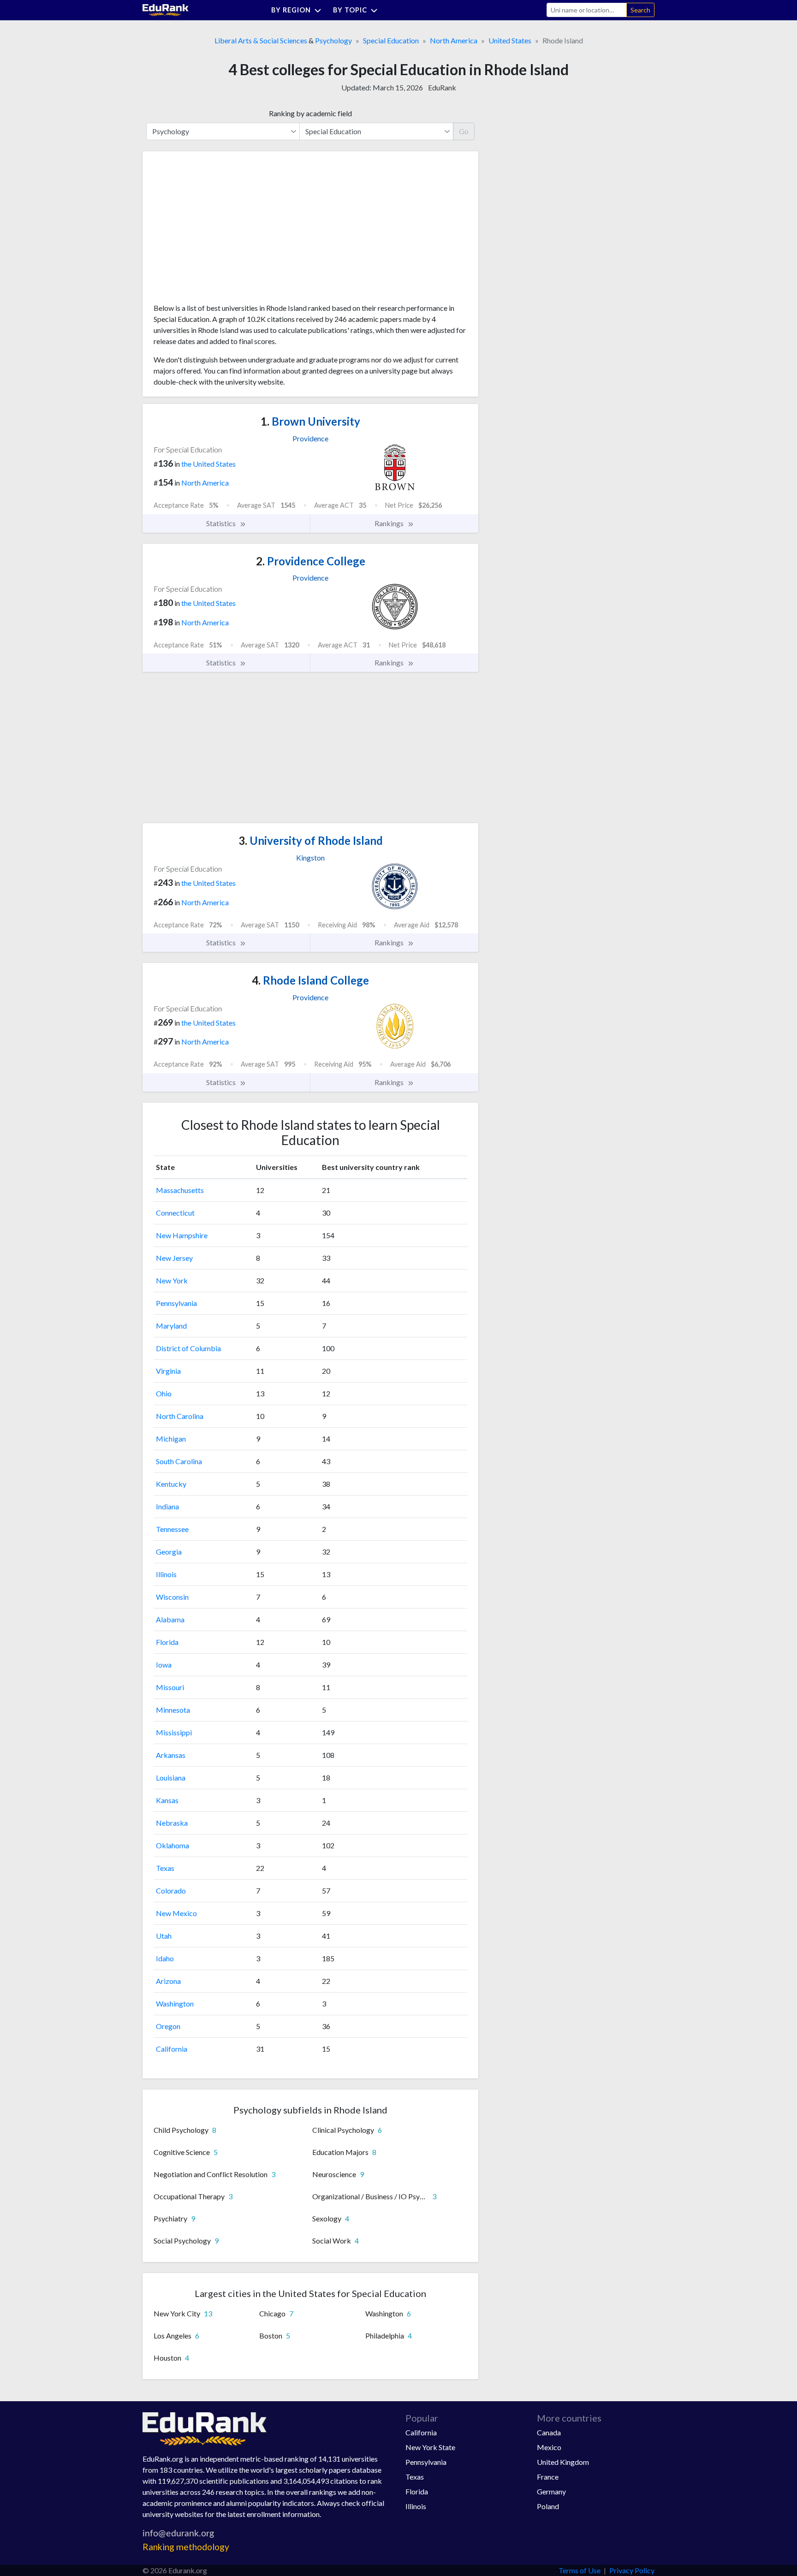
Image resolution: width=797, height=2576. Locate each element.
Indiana (167, 1506)
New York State (430, 2447)
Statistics (222, 523)
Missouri (170, 1687)
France (548, 2477)
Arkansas (171, 1755)
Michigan (171, 1439)
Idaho (165, 1958)
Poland (548, 2506)
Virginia (168, 1371)
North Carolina (180, 1416)
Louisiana (171, 1778)
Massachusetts (180, 1190)
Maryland (171, 1326)
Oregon (168, 2026)
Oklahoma (172, 1845)
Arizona (168, 1981)
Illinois (166, 1574)
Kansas (167, 1800)
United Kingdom (563, 2462)
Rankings (390, 523)
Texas (165, 1868)
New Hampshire (182, 1235)
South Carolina (179, 1461)
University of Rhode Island (311, 840)
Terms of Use (580, 2570)
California (172, 2049)
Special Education (391, 40)
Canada (549, 2432)
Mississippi (174, 1732)
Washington (175, 2003)
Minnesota (173, 1710)
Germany (551, 2491)
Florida (167, 1642)
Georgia (169, 1552)
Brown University (310, 421)
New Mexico (176, 1913)
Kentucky (171, 1484)
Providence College (311, 561)
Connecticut (175, 1213)
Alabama (170, 1619)
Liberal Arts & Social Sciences (261, 40)
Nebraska (172, 1823)
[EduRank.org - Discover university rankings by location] (166, 9)
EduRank (442, 87)
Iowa (164, 1665)
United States (510, 40)
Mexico (549, 2447)
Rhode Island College (310, 980)
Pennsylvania (176, 1303)
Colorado (171, 1890)
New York (172, 1280)
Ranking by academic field (310, 113)
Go (464, 131)
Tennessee (172, 1529)
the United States (208, 464)
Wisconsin (172, 1597)
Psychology (333, 40)
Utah (164, 1936)
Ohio (164, 1393)
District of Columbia (188, 1348)
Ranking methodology (186, 2547)
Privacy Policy (632, 2570)
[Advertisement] (223, 231)
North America (454, 40)
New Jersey (174, 1258)
